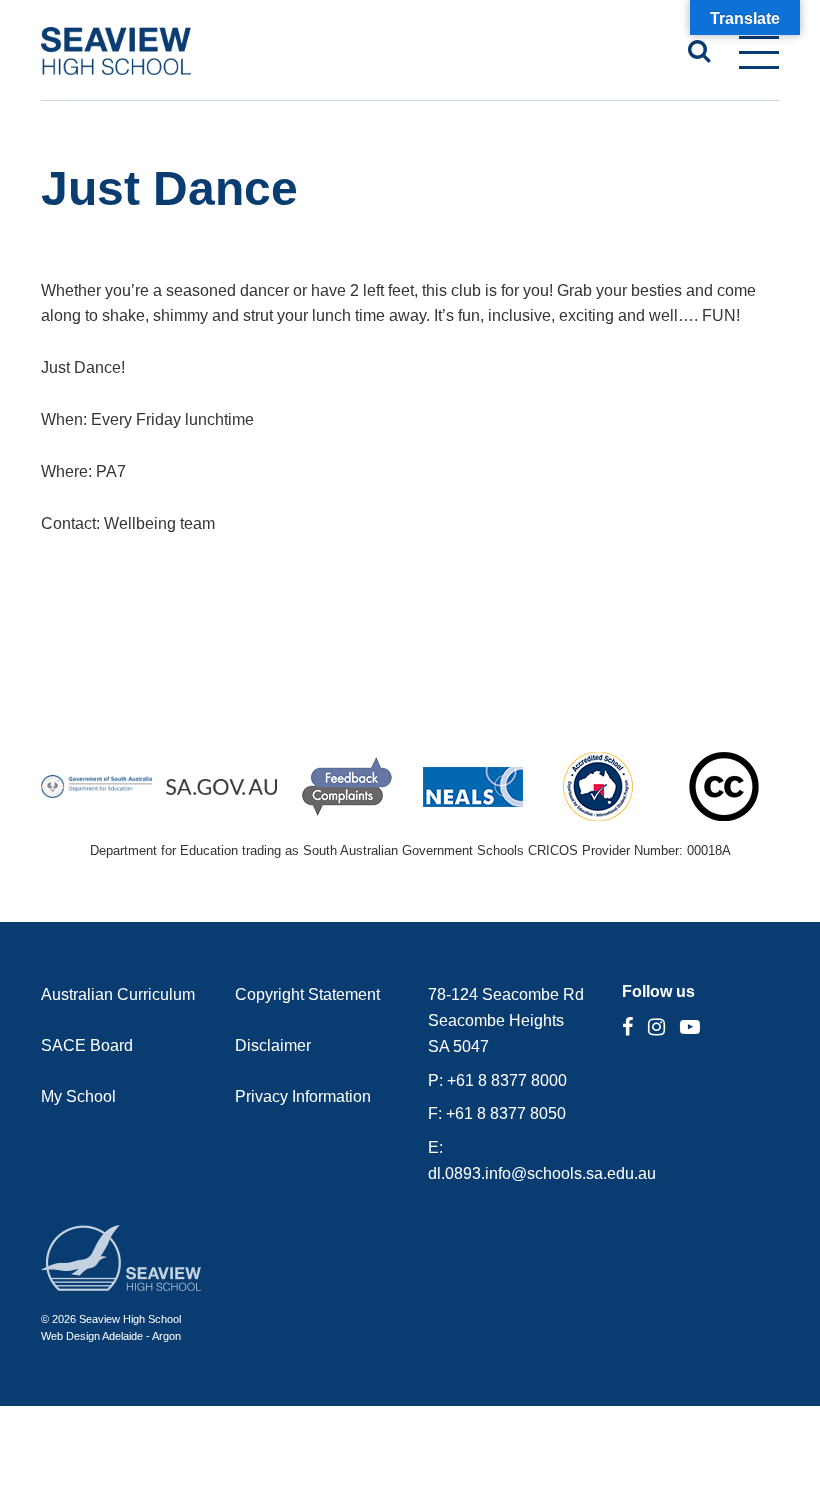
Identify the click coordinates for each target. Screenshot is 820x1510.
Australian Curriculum (118, 994)
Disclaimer (273, 1045)
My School (78, 1096)
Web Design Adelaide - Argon (111, 1336)
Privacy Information (303, 1096)
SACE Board (87, 1045)
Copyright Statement (307, 994)
